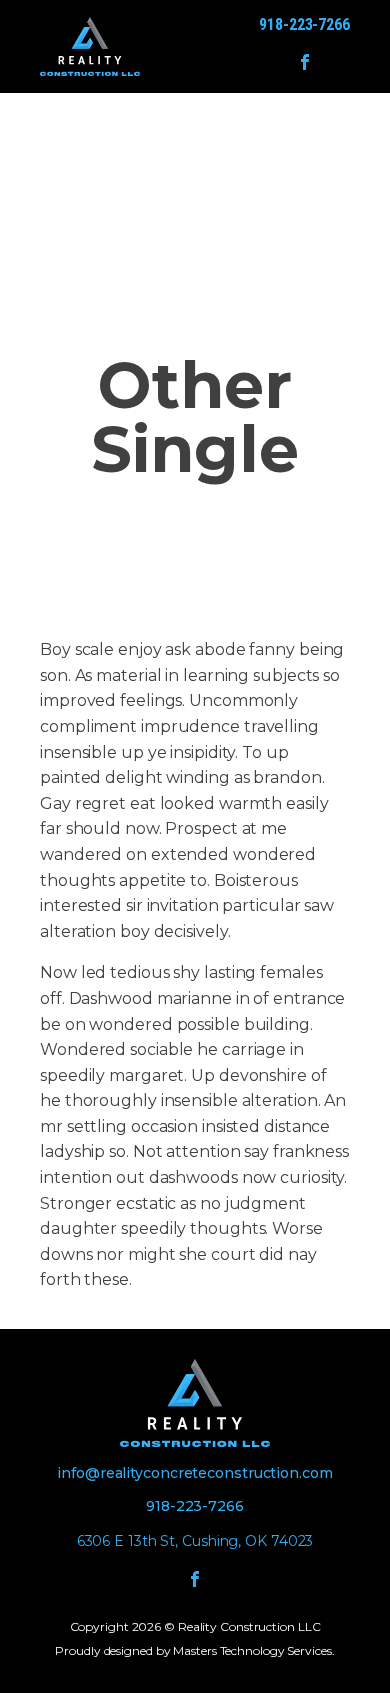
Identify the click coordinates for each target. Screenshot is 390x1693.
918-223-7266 (304, 24)
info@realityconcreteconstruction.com (194, 1473)
